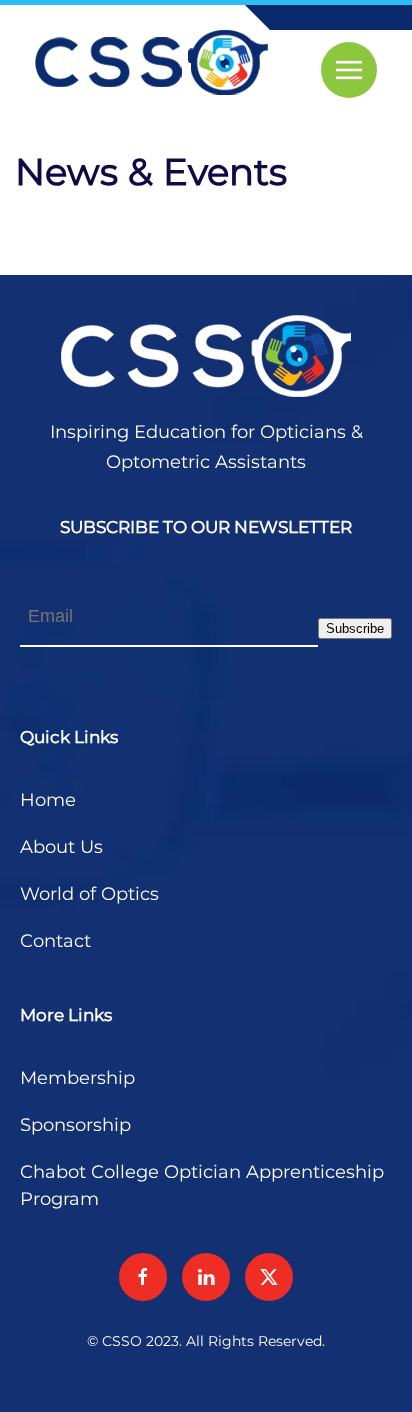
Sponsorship (75, 1125)
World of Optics (89, 894)
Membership (77, 1078)
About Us (61, 847)
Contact (55, 941)
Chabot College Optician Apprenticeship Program (202, 1185)
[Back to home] (151, 62)
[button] (349, 69)
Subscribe (355, 628)
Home (48, 800)
